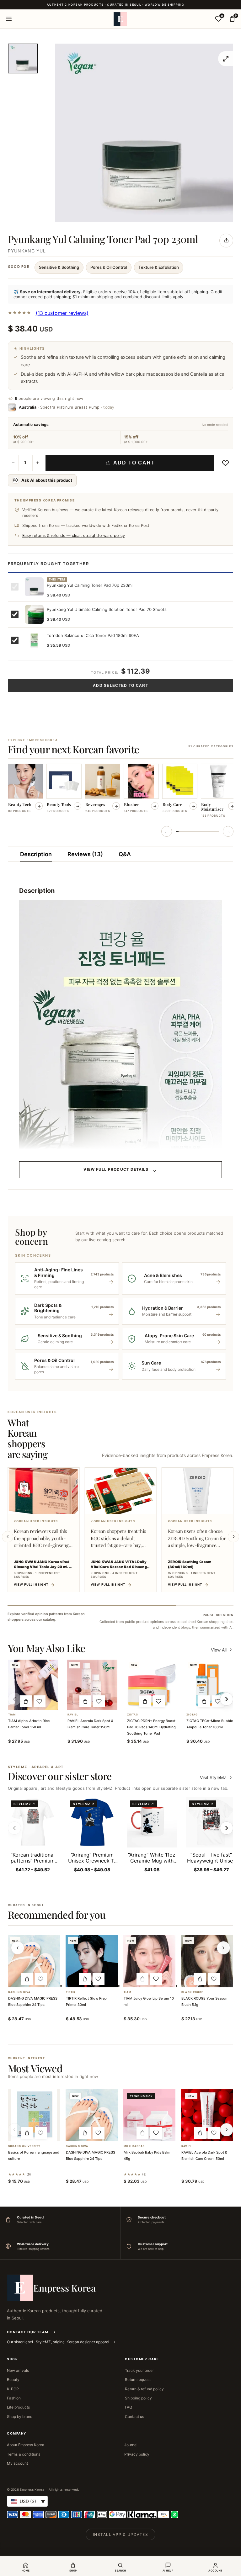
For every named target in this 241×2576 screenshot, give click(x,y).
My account (17, 2463)
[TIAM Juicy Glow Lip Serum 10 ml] (149, 1961)
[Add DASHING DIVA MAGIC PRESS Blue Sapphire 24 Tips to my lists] (41, 1979)
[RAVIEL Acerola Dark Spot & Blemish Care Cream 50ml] (207, 2115)
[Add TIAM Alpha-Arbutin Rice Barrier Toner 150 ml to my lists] (40, 1701)
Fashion (14, 2398)
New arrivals (18, 2370)
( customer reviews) (62, 313)
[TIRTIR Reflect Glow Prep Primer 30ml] (92, 1961)
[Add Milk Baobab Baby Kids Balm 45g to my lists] (156, 2133)
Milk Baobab (134, 2146)
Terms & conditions (24, 2454)
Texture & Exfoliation (159, 267)
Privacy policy (137, 2454)
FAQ (129, 2407)
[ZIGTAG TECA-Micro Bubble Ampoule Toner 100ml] (211, 1685)
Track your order (139, 2370)
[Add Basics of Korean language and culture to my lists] (41, 2133)
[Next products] (223, 1948)
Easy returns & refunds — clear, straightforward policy (74, 535)
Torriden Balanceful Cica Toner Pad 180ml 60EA (93, 635)
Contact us (134, 2417)
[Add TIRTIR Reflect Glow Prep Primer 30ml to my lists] (99, 1979)
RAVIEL (73, 1715)
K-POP (13, 2389)
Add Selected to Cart (120, 686)
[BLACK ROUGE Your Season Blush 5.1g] (207, 1961)
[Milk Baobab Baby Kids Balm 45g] (149, 2115)
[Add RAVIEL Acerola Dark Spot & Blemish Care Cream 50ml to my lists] (214, 2133)
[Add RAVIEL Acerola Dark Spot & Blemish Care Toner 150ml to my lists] (99, 1701)
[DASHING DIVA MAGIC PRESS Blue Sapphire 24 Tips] (34, 1961)
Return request (138, 2380)
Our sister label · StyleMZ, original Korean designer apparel (59, 2342)
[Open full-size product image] (226, 59)
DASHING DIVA (19, 1992)
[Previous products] (18, 1948)
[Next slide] (233, 1537)
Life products (18, 2407)
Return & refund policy (144, 2389)
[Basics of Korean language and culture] (34, 2115)
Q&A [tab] (125, 854)
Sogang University (24, 2146)
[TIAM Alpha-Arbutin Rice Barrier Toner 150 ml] (33, 1685)
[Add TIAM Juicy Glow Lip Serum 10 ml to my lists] (156, 1979)
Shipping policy (138, 2398)
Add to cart (134, 463)
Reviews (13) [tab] (85, 854)
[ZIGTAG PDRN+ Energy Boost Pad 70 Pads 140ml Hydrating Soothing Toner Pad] (152, 1685)
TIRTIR (71, 1992)
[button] (26, 1701)
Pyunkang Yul (27, 251)
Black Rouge (192, 1992)
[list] (121, 792)
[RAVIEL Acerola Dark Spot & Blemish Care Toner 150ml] (92, 1685)
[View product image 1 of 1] (23, 58)
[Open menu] (9, 19)
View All (219, 1650)
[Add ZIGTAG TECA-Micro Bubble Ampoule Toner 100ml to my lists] (218, 1701)
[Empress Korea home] (120, 19)
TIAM (12, 1715)
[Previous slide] (8, 1537)
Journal (131, 2445)
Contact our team (28, 2332)
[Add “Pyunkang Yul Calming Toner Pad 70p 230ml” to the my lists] (225, 463)
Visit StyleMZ (217, 1777)
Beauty (13, 2380)
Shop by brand (20, 2417)
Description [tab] (36, 854)
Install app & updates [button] (120, 2534)
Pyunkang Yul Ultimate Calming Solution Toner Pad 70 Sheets (107, 609)
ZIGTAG (133, 1715)
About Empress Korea (26, 2445)
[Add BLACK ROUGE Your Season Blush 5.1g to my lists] (214, 1979)
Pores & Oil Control (109, 267)
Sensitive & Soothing (59, 267)
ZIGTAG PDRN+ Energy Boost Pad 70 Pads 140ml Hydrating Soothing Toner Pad (151, 1727)
